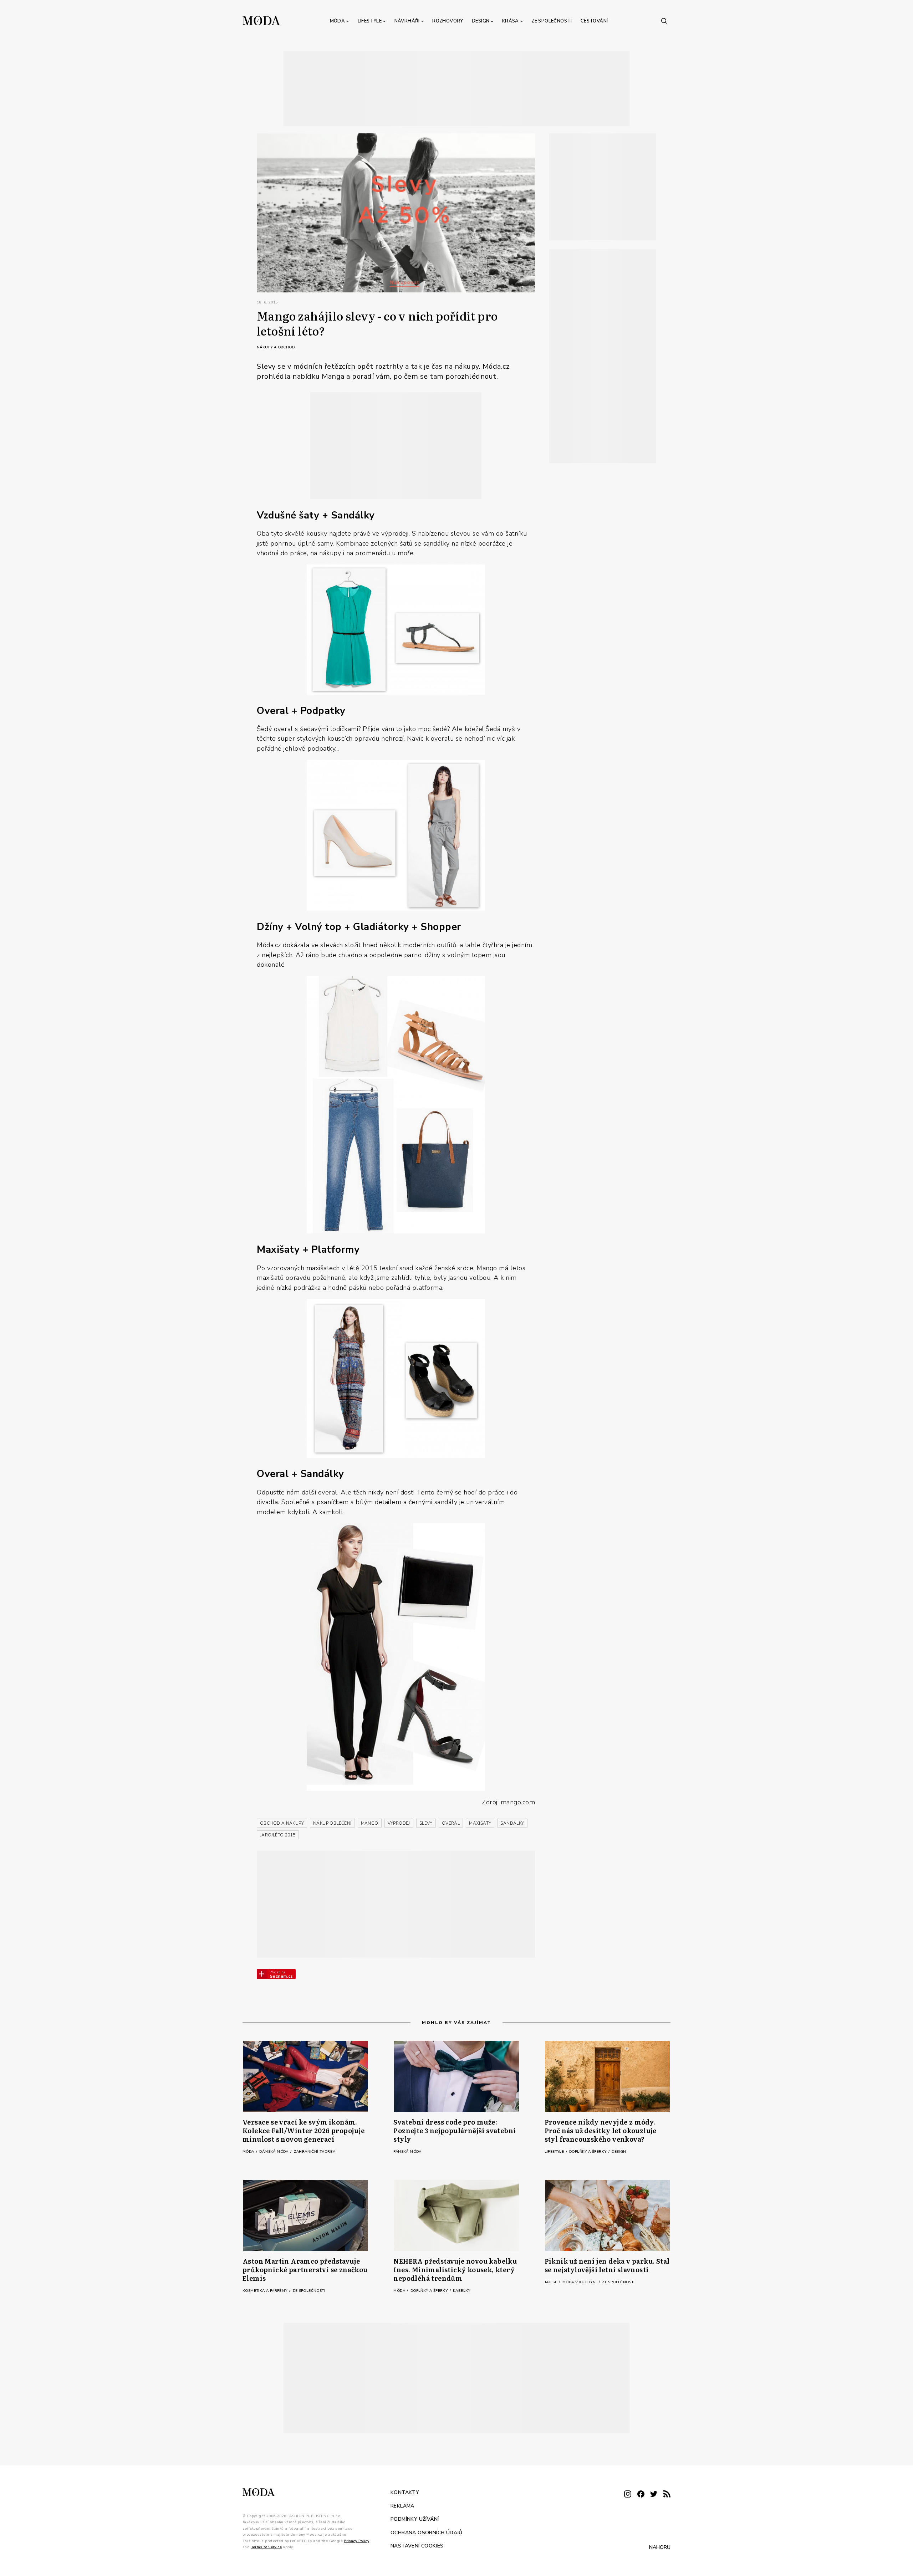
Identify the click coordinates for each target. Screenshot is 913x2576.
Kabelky (462, 2291)
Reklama (402, 2506)
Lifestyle (370, 21)
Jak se (552, 2282)
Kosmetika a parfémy (266, 2291)
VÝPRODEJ (399, 1823)
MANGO (370, 1823)
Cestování (594, 21)
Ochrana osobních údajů (427, 2532)
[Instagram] (628, 2495)
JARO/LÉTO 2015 (278, 1835)
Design (481, 21)
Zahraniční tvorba (315, 2152)
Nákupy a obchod (276, 347)
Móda (338, 21)
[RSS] (667, 2495)
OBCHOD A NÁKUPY (282, 1823)
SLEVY (426, 1823)
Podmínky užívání (415, 2519)
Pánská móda (407, 2152)
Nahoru (660, 2547)
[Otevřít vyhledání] (664, 21)
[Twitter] (654, 2495)
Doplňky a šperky (588, 2152)
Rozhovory (448, 21)
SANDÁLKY (512, 1823)
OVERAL (451, 1823)
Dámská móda (274, 2152)
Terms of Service (266, 2547)
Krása (511, 21)
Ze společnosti (552, 21)
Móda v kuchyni (580, 2282)
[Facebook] (641, 2495)
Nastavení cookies (417, 2546)
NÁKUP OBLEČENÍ (332, 1823)
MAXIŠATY (480, 1823)
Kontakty (405, 2492)
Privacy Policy (356, 2541)
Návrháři (407, 21)
